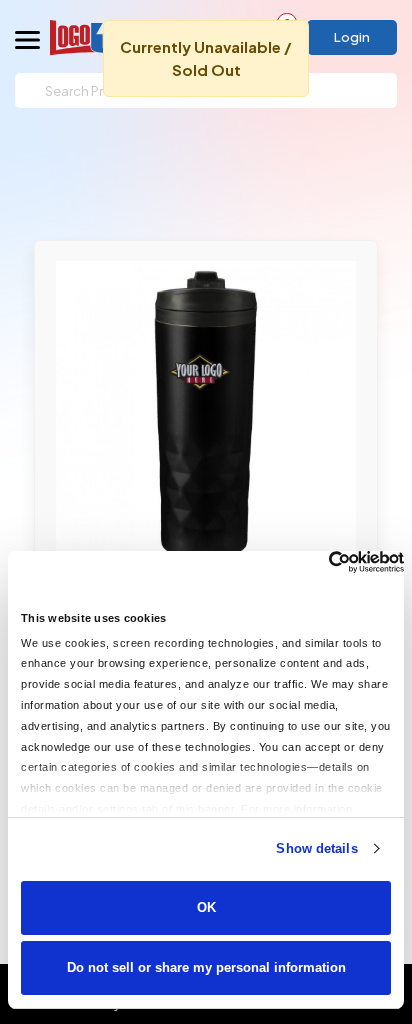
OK (206, 907)
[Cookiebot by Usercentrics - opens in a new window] (316, 562)
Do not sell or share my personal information (206, 967)
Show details (316, 848)
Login (352, 37)
